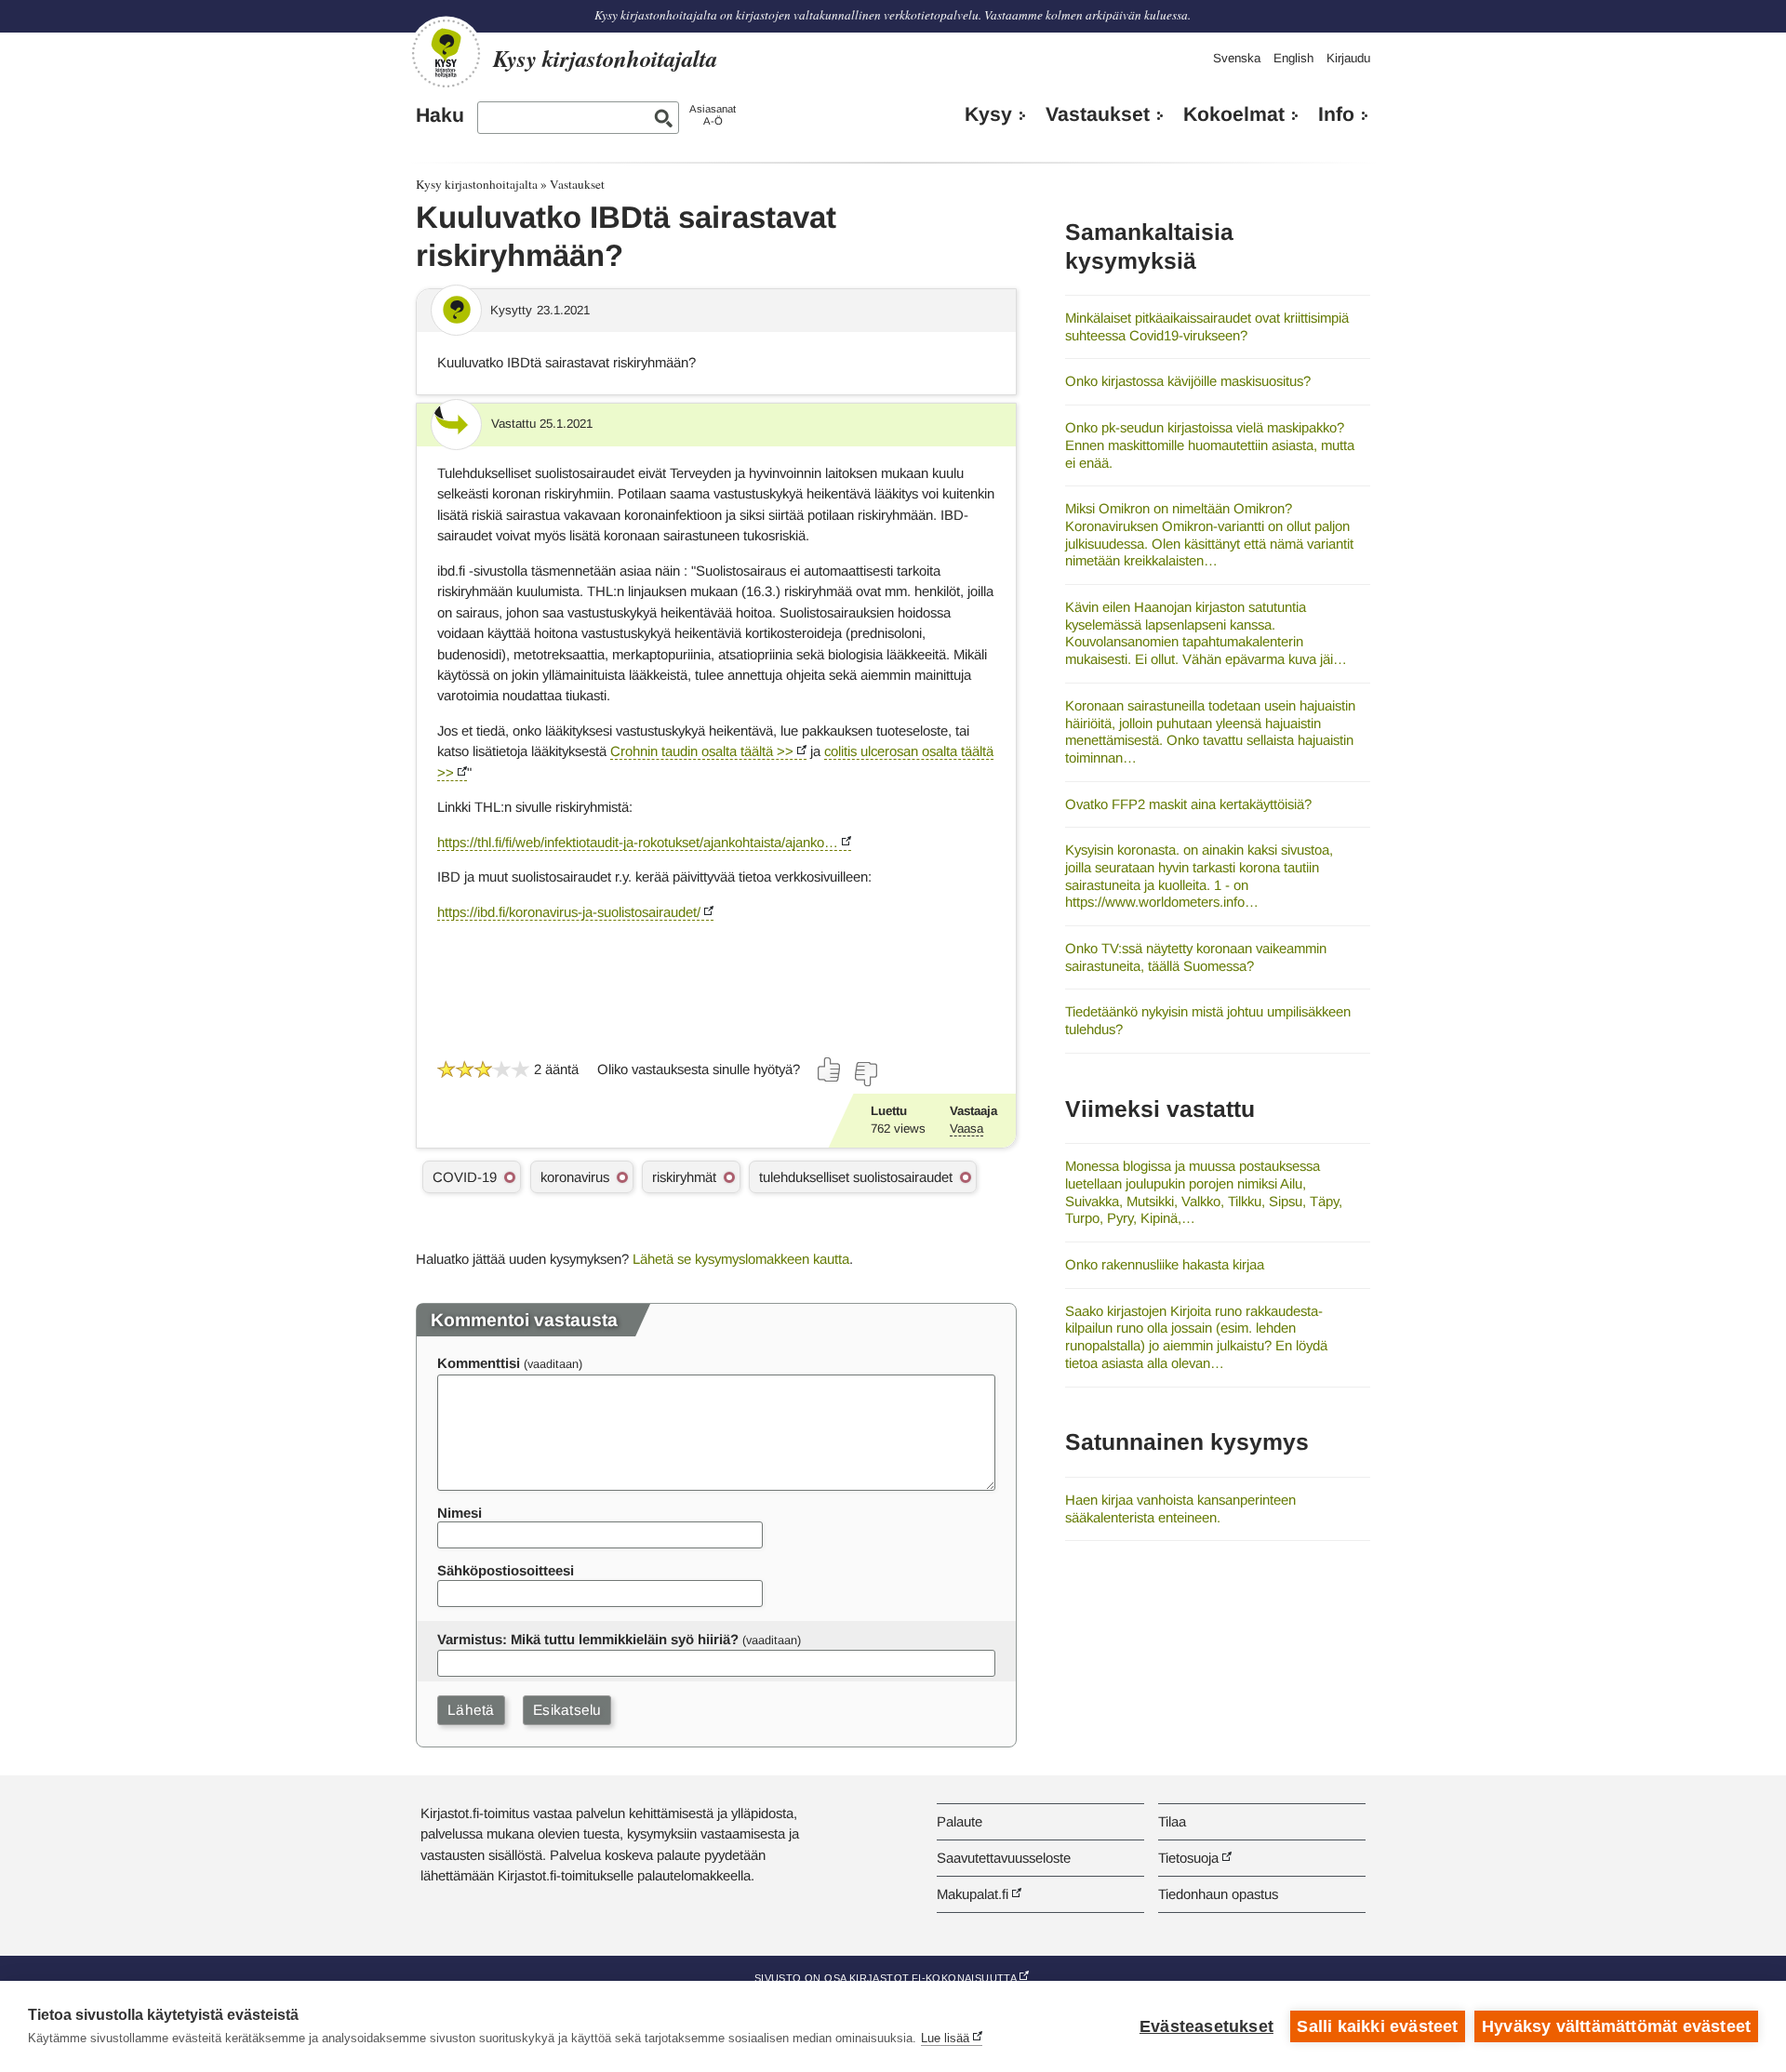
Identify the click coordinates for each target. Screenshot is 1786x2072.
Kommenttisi (479, 1363)
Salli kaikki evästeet (1377, 2026)
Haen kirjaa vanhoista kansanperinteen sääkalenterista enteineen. (1180, 1508)
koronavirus (575, 1177)
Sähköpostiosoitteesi (506, 1570)
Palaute (960, 1821)
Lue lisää (945, 2038)
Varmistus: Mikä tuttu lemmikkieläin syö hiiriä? (588, 1639)
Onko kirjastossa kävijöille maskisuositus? (1188, 381)
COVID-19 (465, 1177)
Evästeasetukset (1206, 2026)
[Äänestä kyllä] (830, 1069)
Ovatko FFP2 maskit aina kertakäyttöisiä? (1188, 804)
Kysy (988, 114)
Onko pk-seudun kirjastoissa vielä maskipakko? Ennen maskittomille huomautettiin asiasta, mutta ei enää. (1210, 445)
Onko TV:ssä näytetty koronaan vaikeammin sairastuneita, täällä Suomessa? (1196, 957)
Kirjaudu (1348, 58)
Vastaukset (1098, 114)
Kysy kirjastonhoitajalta (477, 184)
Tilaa (1172, 1821)
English (1293, 58)
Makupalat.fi (973, 1894)
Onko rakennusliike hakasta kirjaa (1165, 1264)
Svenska (1237, 58)
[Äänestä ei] (865, 1074)
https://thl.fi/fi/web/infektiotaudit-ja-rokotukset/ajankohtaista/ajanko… (638, 842)
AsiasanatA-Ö (713, 115)
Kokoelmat (1234, 114)
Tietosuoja (1188, 1858)
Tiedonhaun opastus (1218, 1894)
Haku (440, 115)
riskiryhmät (684, 1177)
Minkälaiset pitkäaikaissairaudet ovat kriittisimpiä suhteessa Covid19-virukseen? (1207, 326)
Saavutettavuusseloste (1004, 1858)
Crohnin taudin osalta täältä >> (702, 751)
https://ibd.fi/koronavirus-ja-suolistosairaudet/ (569, 912)
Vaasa (966, 1129)
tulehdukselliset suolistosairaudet (856, 1177)
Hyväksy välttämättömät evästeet (1616, 2026)
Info (1336, 114)
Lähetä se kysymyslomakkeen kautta (741, 1259)
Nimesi (460, 1513)
